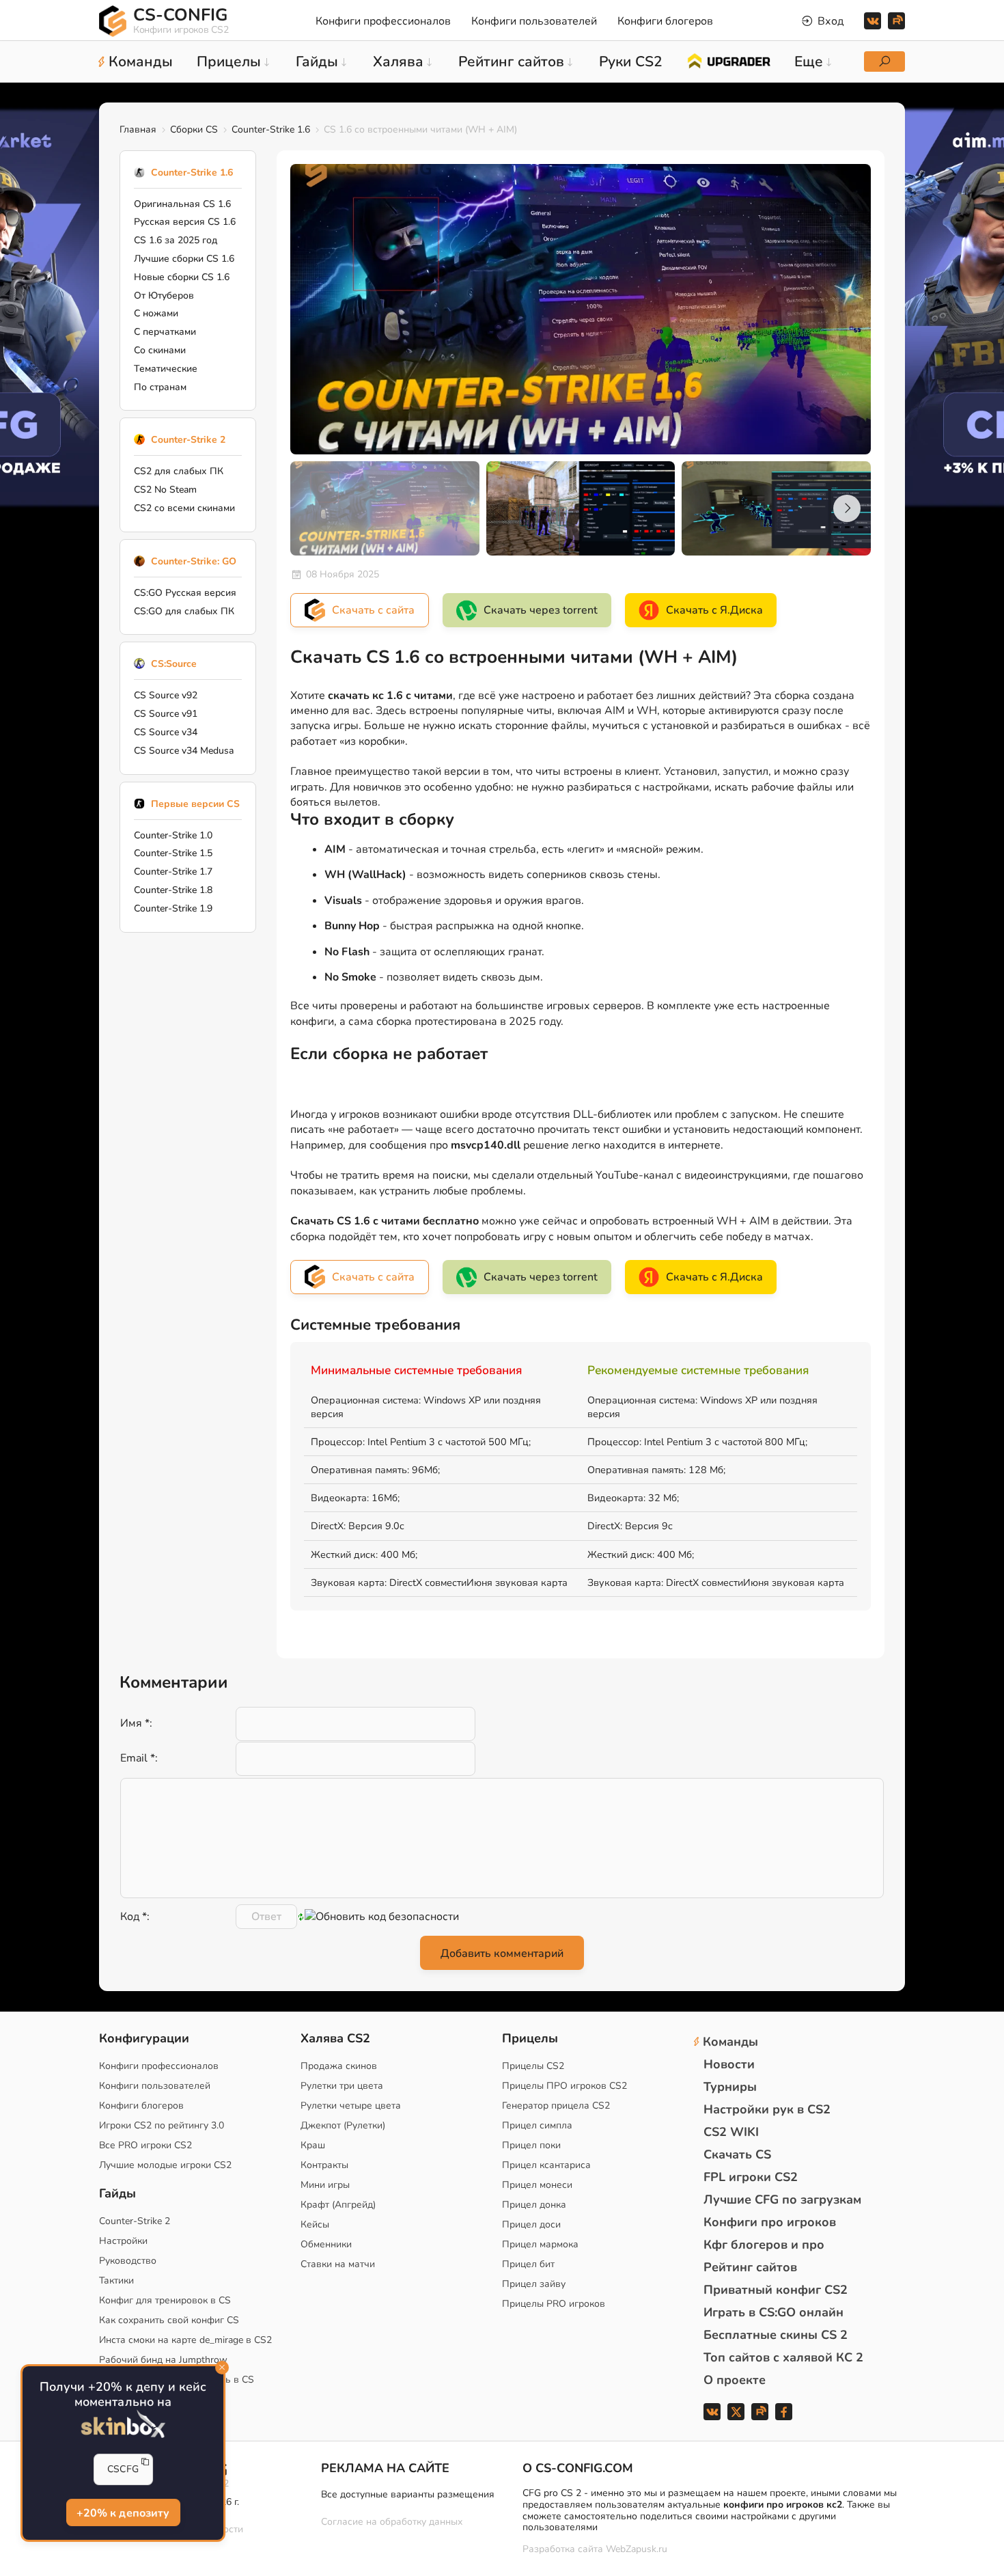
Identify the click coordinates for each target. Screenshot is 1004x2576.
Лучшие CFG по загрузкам (782, 2200)
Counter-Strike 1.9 (173, 908)
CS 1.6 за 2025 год (176, 240)
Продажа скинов (339, 2066)
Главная (138, 129)
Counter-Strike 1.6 (271, 129)
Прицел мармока (540, 2244)
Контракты (324, 2165)
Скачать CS (737, 2154)
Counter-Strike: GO (194, 561)
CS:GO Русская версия (185, 593)
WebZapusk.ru (637, 2550)
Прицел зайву (534, 2284)
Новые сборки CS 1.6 (182, 277)
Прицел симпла (537, 2125)
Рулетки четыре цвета (351, 2106)
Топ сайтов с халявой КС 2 (783, 2357)
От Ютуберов (164, 296)
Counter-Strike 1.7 (173, 872)
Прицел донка (534, 2205)
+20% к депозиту (123, 2514)
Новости (729, 2064)
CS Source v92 (166, 695)
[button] (847, 508)
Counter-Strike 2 (188, 440)
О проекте (735, 2380)
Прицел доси (531, 2224)
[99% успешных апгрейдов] (728, 60)
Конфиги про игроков (770, 2222)
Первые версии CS (195, 804)
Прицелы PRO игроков (554, 2304)
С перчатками (165, 332)
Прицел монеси (537, 2185)
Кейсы (315, 2224)
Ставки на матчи (338, 2264)
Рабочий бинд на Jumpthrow (163, 2360)
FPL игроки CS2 (751, 2177)
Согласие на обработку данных (392, 2522)
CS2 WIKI (731, 2132)
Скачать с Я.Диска (714, 610)
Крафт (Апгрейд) (338, 2205)
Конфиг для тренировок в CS (165, 2300)
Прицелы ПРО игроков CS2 (564, 2086)
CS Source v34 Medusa (184, 751)
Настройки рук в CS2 (767, 2109)
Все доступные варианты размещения (408, 2494)
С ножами (156, 313)
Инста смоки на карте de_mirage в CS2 (185, 2340)
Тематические (166, 369)
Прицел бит (528, 2264)
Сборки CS (194, 129)
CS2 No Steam (165, 490)
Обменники (326, 2244)
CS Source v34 (166, 732)
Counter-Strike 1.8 (173, 890)
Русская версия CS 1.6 (185, 222)
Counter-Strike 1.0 (173, 835)
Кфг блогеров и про (764, 2245)
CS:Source (174, 664)
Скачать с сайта (373, 610)
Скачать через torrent (541, 610)
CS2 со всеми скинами (184, 508)
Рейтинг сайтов (750, 2267)
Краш (313, 2145)
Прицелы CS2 (533, 2066)
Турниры (730, 2087)
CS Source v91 (166, 714)
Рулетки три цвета (342, 2086)
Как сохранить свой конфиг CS (169, 2320)
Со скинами (160, 350)
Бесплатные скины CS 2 (776, 2335)
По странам (160, 387)
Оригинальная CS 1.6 (182, 204)
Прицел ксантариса (546, 2165)
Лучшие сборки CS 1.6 (184, 259)
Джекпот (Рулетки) (343, 2125)
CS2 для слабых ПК (179, 471)
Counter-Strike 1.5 (173, 853)
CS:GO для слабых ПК (184, 611)
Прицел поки (531, 2145)
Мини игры (325, 2185)
